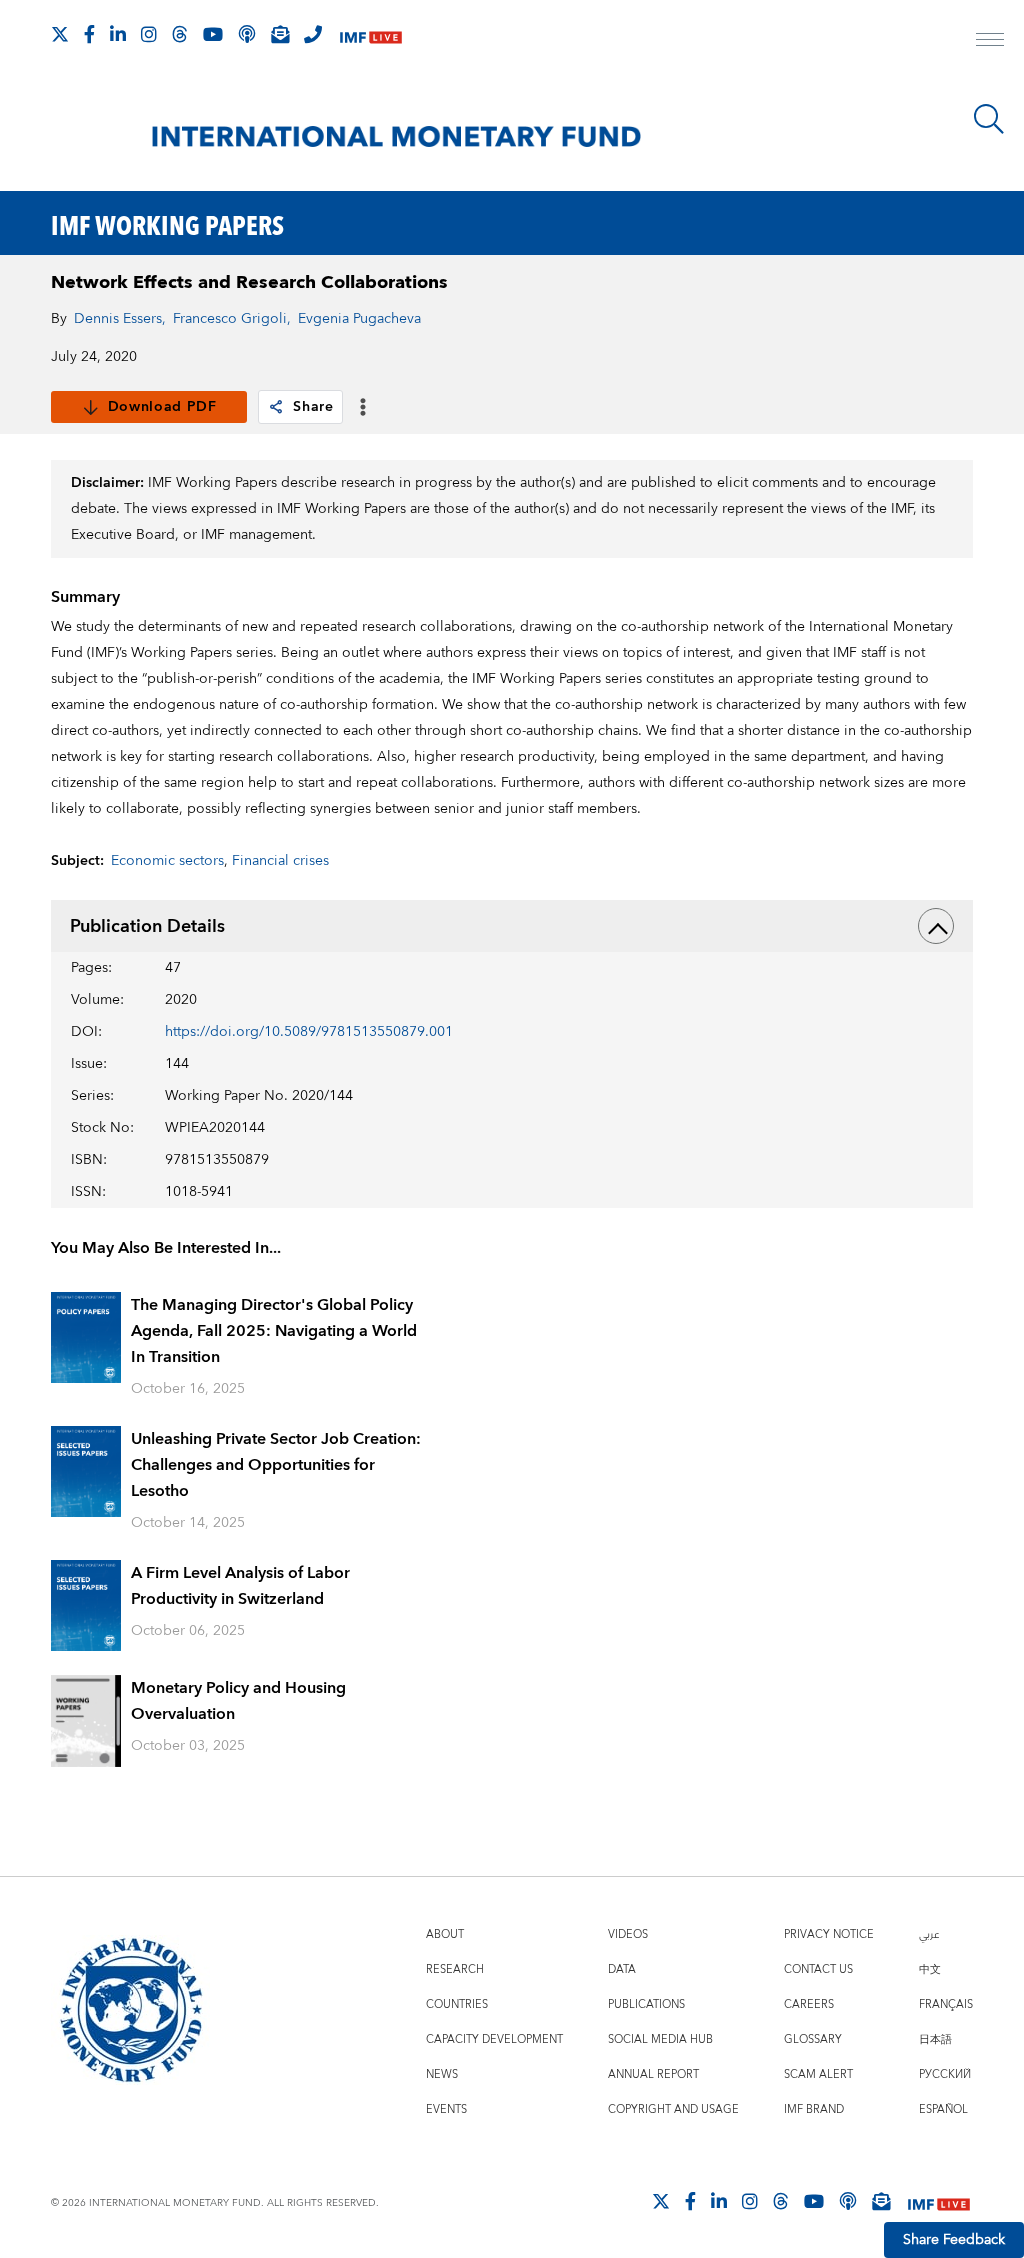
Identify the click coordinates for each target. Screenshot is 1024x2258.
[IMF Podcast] (247, 34)
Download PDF (162, 407)
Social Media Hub (660, 2039)
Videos (628, 1934)
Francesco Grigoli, (232, 319)
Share (313, 407)
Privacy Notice (829, 1934)
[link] (276, 407)
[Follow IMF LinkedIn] (118, 34)
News (442, 2074)
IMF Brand (814, 2109)
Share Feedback (954, 2240)
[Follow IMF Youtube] (213, 34)
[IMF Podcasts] (848, 2201)
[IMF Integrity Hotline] (313, 34)
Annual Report (653, 2074)
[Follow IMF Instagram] (149, 34)
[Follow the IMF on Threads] (180, 34)
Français (946, 2004)
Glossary (813, 2039)
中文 (930, 1969)
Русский (945, 2074)
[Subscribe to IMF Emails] (280, 34)
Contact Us (818, 1969)
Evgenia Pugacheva (359, 319)
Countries (457, 2004)
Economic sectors (167, 861)
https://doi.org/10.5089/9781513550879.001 (309, 1032)
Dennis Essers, (120, 319)
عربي (929, 1934)
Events (446, 2109)
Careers (809, 2004)
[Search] (989, 119)
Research (455, 1969)
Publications (646, 2004)
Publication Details (147, 926)
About (445, 1934)
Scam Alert (818, 2074)
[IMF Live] (371, 35)
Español (943, 2109)
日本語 (935, 2039)
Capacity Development (494, 2039)
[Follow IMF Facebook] (89, 34)
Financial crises (280, 861)
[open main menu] (990, 42)
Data (622, 1969)
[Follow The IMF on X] (60, 34)
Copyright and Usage (673, 2109)
